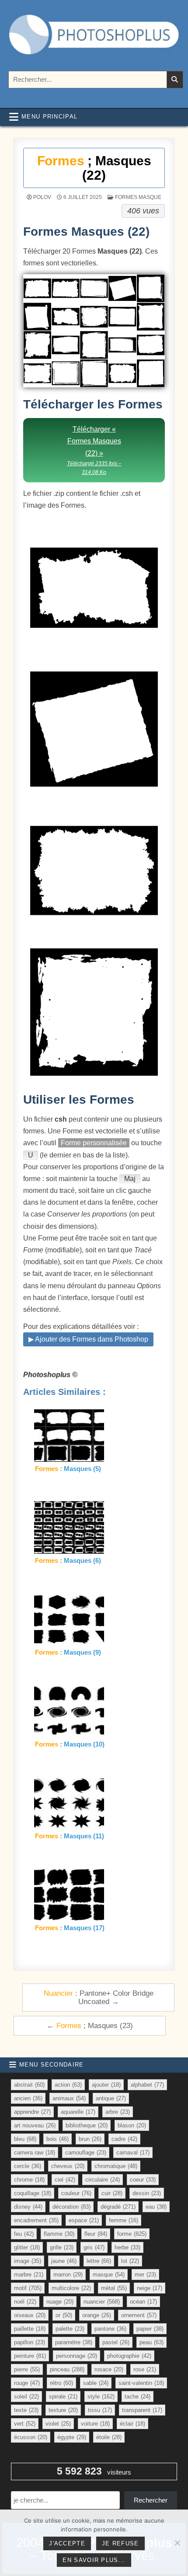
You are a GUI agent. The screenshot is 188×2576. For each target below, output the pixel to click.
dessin (147, 2193)
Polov (42, 197)
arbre (118, 2112)
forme (132, 2234)
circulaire (103, 2180)
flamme (59, 2234)
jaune (64, 2261)
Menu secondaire (52, 2065)
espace (84, 2220)
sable (96, 2383)
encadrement (36, 2220)
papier (150, 2329)
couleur (76, 2193)
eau (156, 2207)
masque (109, 2274)
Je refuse (120, 2543)
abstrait (29, 2085)
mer (145, 2274)
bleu (25, 2139)
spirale (63, 2396)
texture (63, 2410)
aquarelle (78, 2112)
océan (143, 2302)
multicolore (71, 2288)
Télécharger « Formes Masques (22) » (94, 450)
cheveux (68, 2166)
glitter (27, 2247)
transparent (142, 2410)
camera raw (35, 2152)
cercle (28, 2166)
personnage (77, 2356)
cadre (124, 2139)
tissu (100, 2410)
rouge (27, 2383)
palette (70, 2329)
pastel (116, 2342)
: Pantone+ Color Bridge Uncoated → (99, 1997)
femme (124, 2220)
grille (62, 2247)
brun (90, 2139)
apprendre (32, 2112)
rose (145, 2369)
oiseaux (30, 2315)
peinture (30, 2356)
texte (26, 2410)
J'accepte (67, 2543)
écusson (31, 2437)
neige (150, 2288)
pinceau (67, 2369)
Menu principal (49, 117)
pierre (27, 2369)
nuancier (102, 2302)
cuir (112, 2193)
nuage (60, 2302)
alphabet (147, 2085)
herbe (127, 2247)
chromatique (116, 2166)
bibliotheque (87, 2125)
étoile (109, 2437)
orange (97, 2315)
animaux (69, 2098)
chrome (29, 2180)
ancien (28, 2098)
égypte (72, 2437)
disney (28, 2207)
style (101, 2396)
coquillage (33, 2193)
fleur (96, 2234)
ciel (65, 2180)
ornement (139, 2315)
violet (58, 2424)
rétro (61, 2383)
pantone (110, 2329)
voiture (95, 2424)
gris (94, 2247)
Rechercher (151, 2500)
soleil (26, 2396)
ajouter (106, 2085)
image (28, 2261)
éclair (132, 2424)
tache (138, 2396)
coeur (143, 2180)
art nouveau (35, 2125)
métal (114, 2288)
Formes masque (138, 197)
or (64, 2315)
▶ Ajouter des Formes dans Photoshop (88, 1339)
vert (25, 2424)
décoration (71, 2207)
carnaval (133, 2152)
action (68, 2085)
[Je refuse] (177, 2543)
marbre (29, 2274)
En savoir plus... (94, 2560)
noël (25, 2302)
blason (132, 2125)
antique (111, 2098)
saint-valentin (141, 2383)
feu (24, 2234)
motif (28, 2288)
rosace (109, 2369)
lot (130, 2261)
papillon (30, 2342)
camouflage (86, 2152)
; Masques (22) (94, 168)
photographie (129, 2356)
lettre (99, 2261)
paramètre (74, 2342)
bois (57, 2139)
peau (151, 2342)
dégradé (118, 2207)
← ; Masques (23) (90, 2025)
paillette (30, 2329)
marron (68, 2274)
